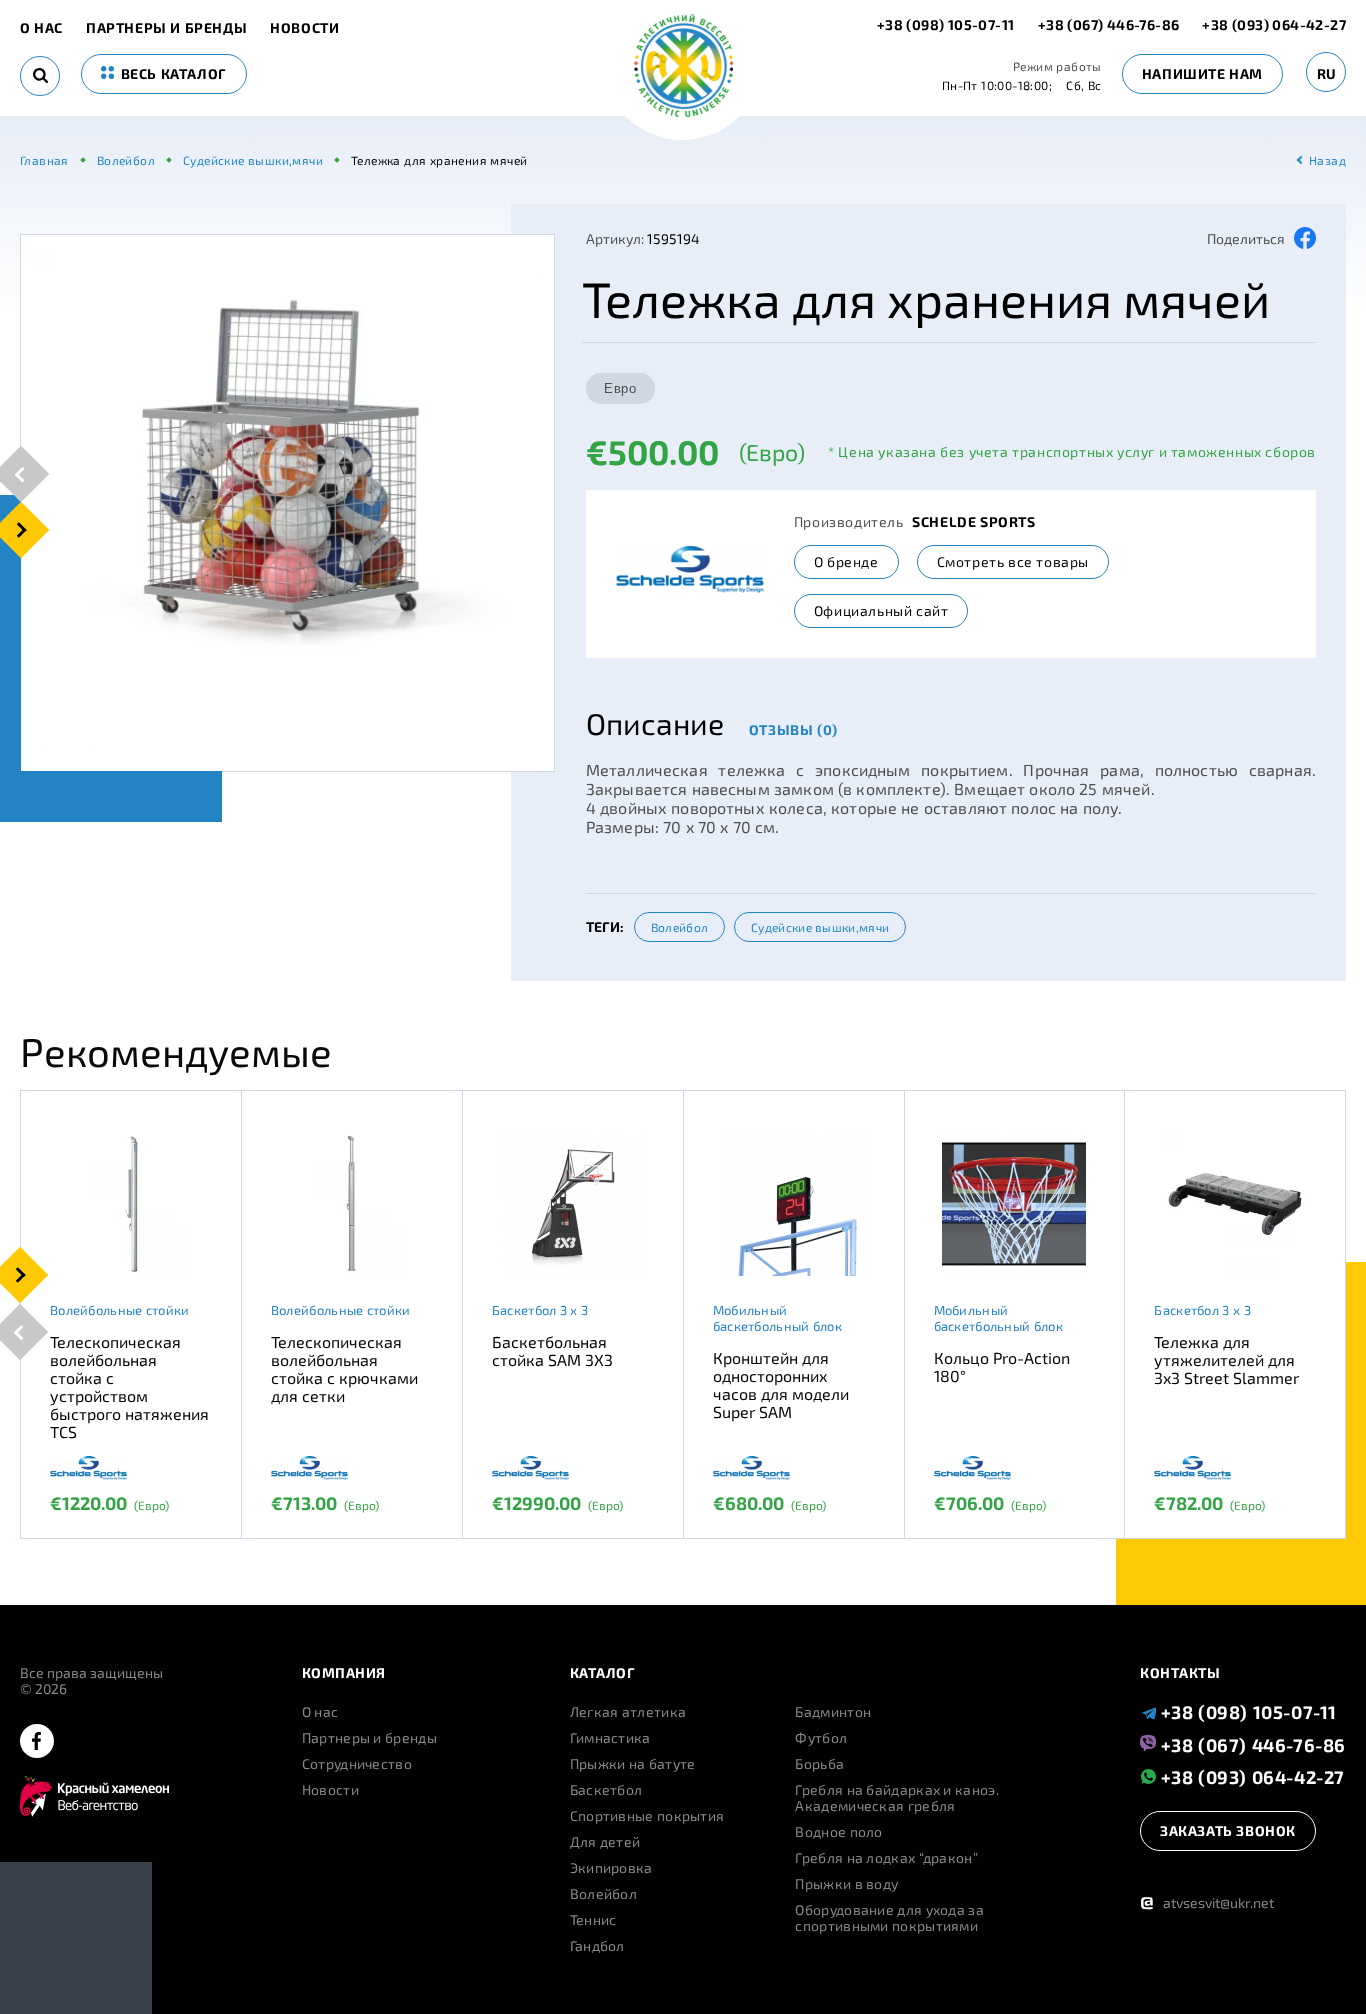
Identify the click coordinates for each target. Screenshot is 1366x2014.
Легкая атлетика (628, 1712)
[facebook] (37, 1742)
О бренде (846, 561)
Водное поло (838, 1832)
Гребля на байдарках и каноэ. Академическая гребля (896, 1798)
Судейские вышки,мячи (820, 927)
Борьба (819, 1764)
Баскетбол (606, 1790)
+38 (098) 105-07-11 (947, 24)
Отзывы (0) (793, 729)
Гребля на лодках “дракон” (886, 1858)
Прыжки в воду (846, 1884)
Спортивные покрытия (647, 1816)
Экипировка (611, 1868)
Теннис (593, 1920)
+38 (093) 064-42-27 (1274, 24)
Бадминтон (833, 1712)
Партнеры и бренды (166, 28)
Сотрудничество (357, 1764)
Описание (655, 723)
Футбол (821, 1738)
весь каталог (172, 73)
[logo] (683, 67)
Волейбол (679, 927)
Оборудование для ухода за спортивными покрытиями (889, 1918)
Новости (304, 28)
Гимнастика (610, 1738)
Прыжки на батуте (633, 1764)
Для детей (605, 1842)
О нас (41, 28)
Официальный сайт (881, 610)
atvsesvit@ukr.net (1207, 1902)
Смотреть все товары (1013, 561)
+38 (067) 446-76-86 (1109, 24)
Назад (1327, 160)
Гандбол (597, 1946)
